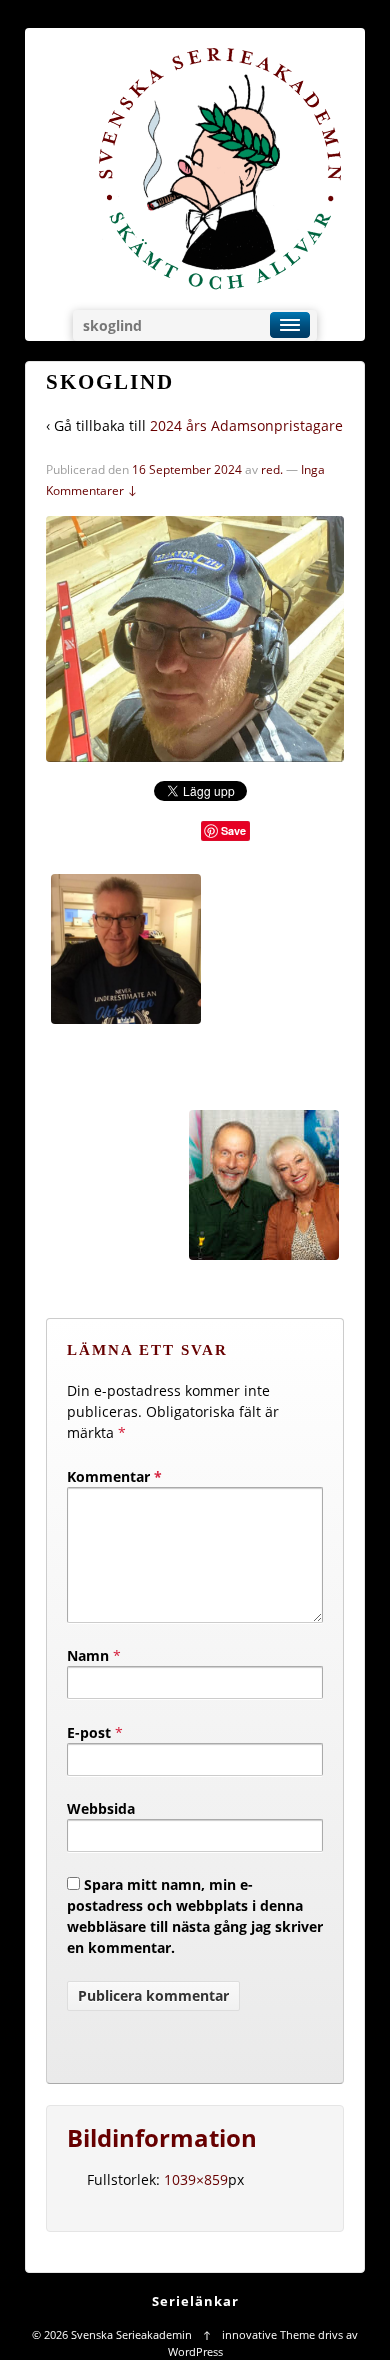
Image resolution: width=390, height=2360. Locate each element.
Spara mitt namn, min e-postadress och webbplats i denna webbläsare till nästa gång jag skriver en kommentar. (195, 1916)
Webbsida (101, 1808)
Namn (88, 1655)
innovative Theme (268, 2334)
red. (272, 469)
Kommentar (114, 1476)
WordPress (195, 2351)
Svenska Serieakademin (131, 2334)
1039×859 (196, 2179)
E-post (89, 1732)
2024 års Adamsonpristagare (246, 425)
